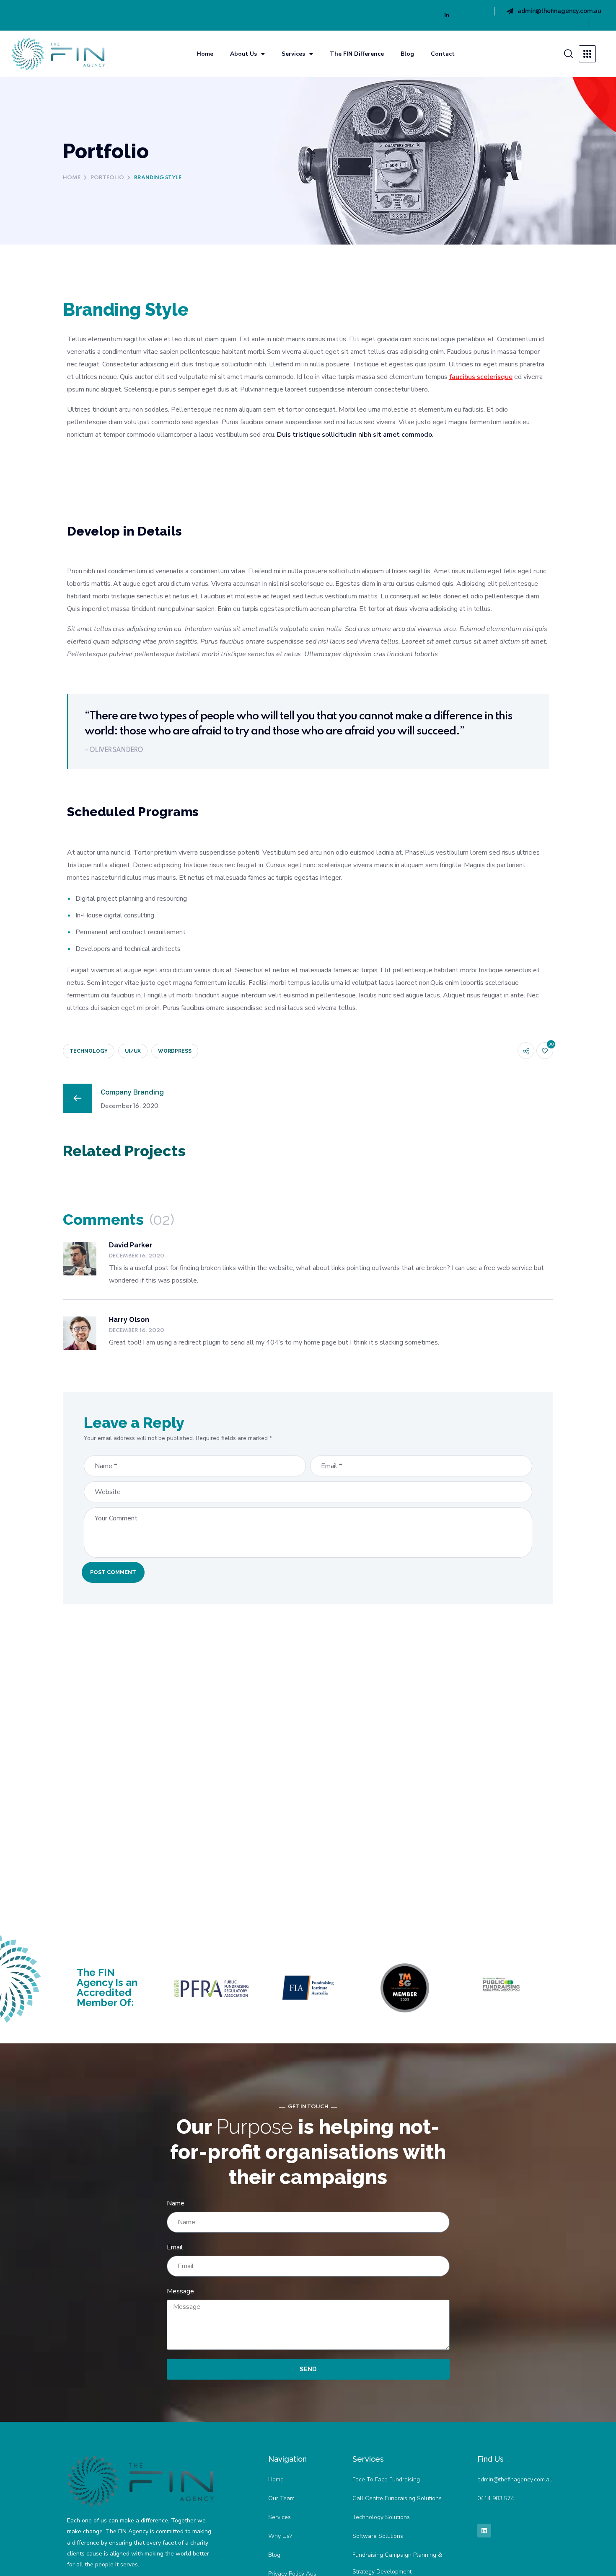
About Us (243, 54)
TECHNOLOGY (89, 1051)
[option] (140, 1179)
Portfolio (107, 178)
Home (205, 54)
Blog (407, 54)
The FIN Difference (357, 54)
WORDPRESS (175, 1051)
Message (180, 2291)
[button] (568, 54)
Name (176, 2203)
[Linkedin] (447, 15)
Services (293, 54)
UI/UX (133, 1051)
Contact (443, 54)
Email (175, 2247)
